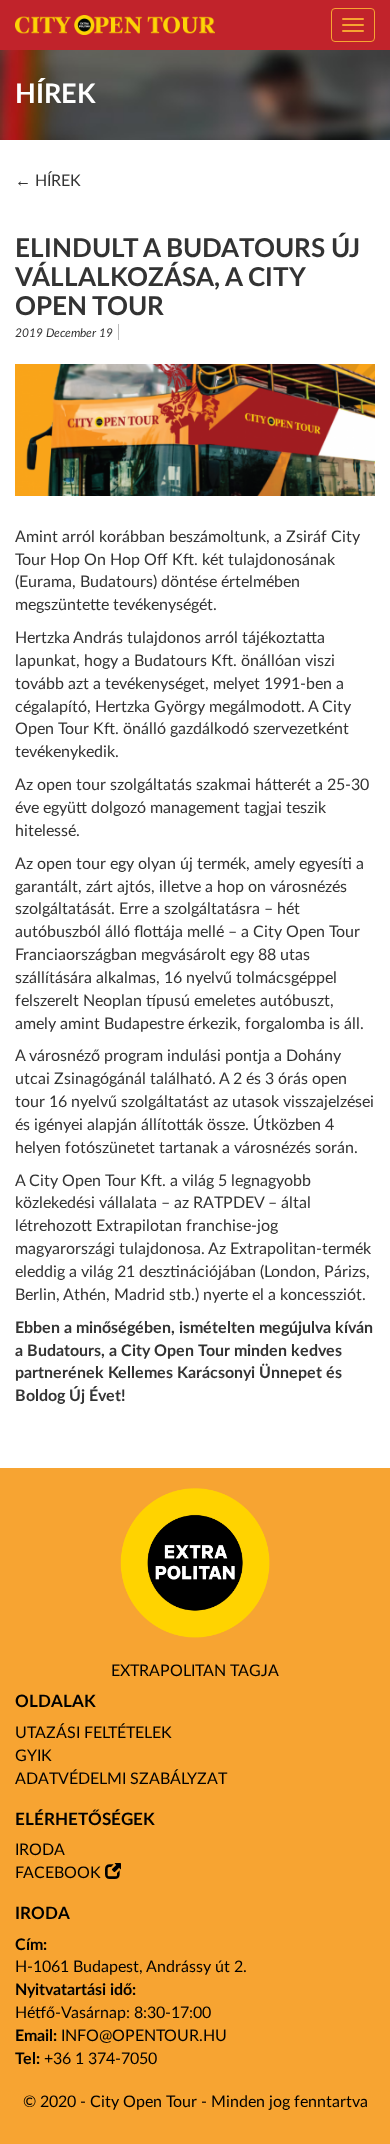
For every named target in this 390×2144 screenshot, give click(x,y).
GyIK (33, 1756)
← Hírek (48, 181)
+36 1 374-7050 (100, 2059)
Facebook (58, 1873)
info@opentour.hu (144, 2036)
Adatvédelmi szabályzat (121, 1779)
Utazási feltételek (93, 1733)
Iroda (40, 1850)
